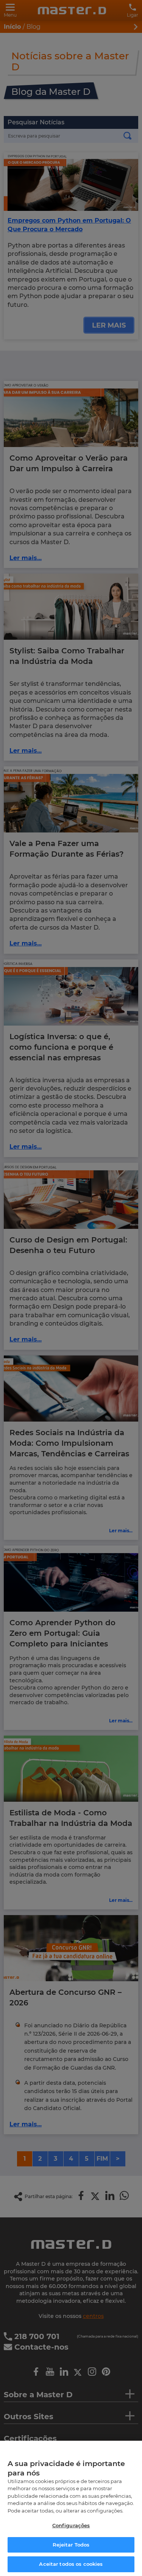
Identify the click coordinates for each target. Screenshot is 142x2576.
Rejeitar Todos (71, 2545)
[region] (71, 2508)
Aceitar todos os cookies (71, 2564)
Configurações (71, 2525)
